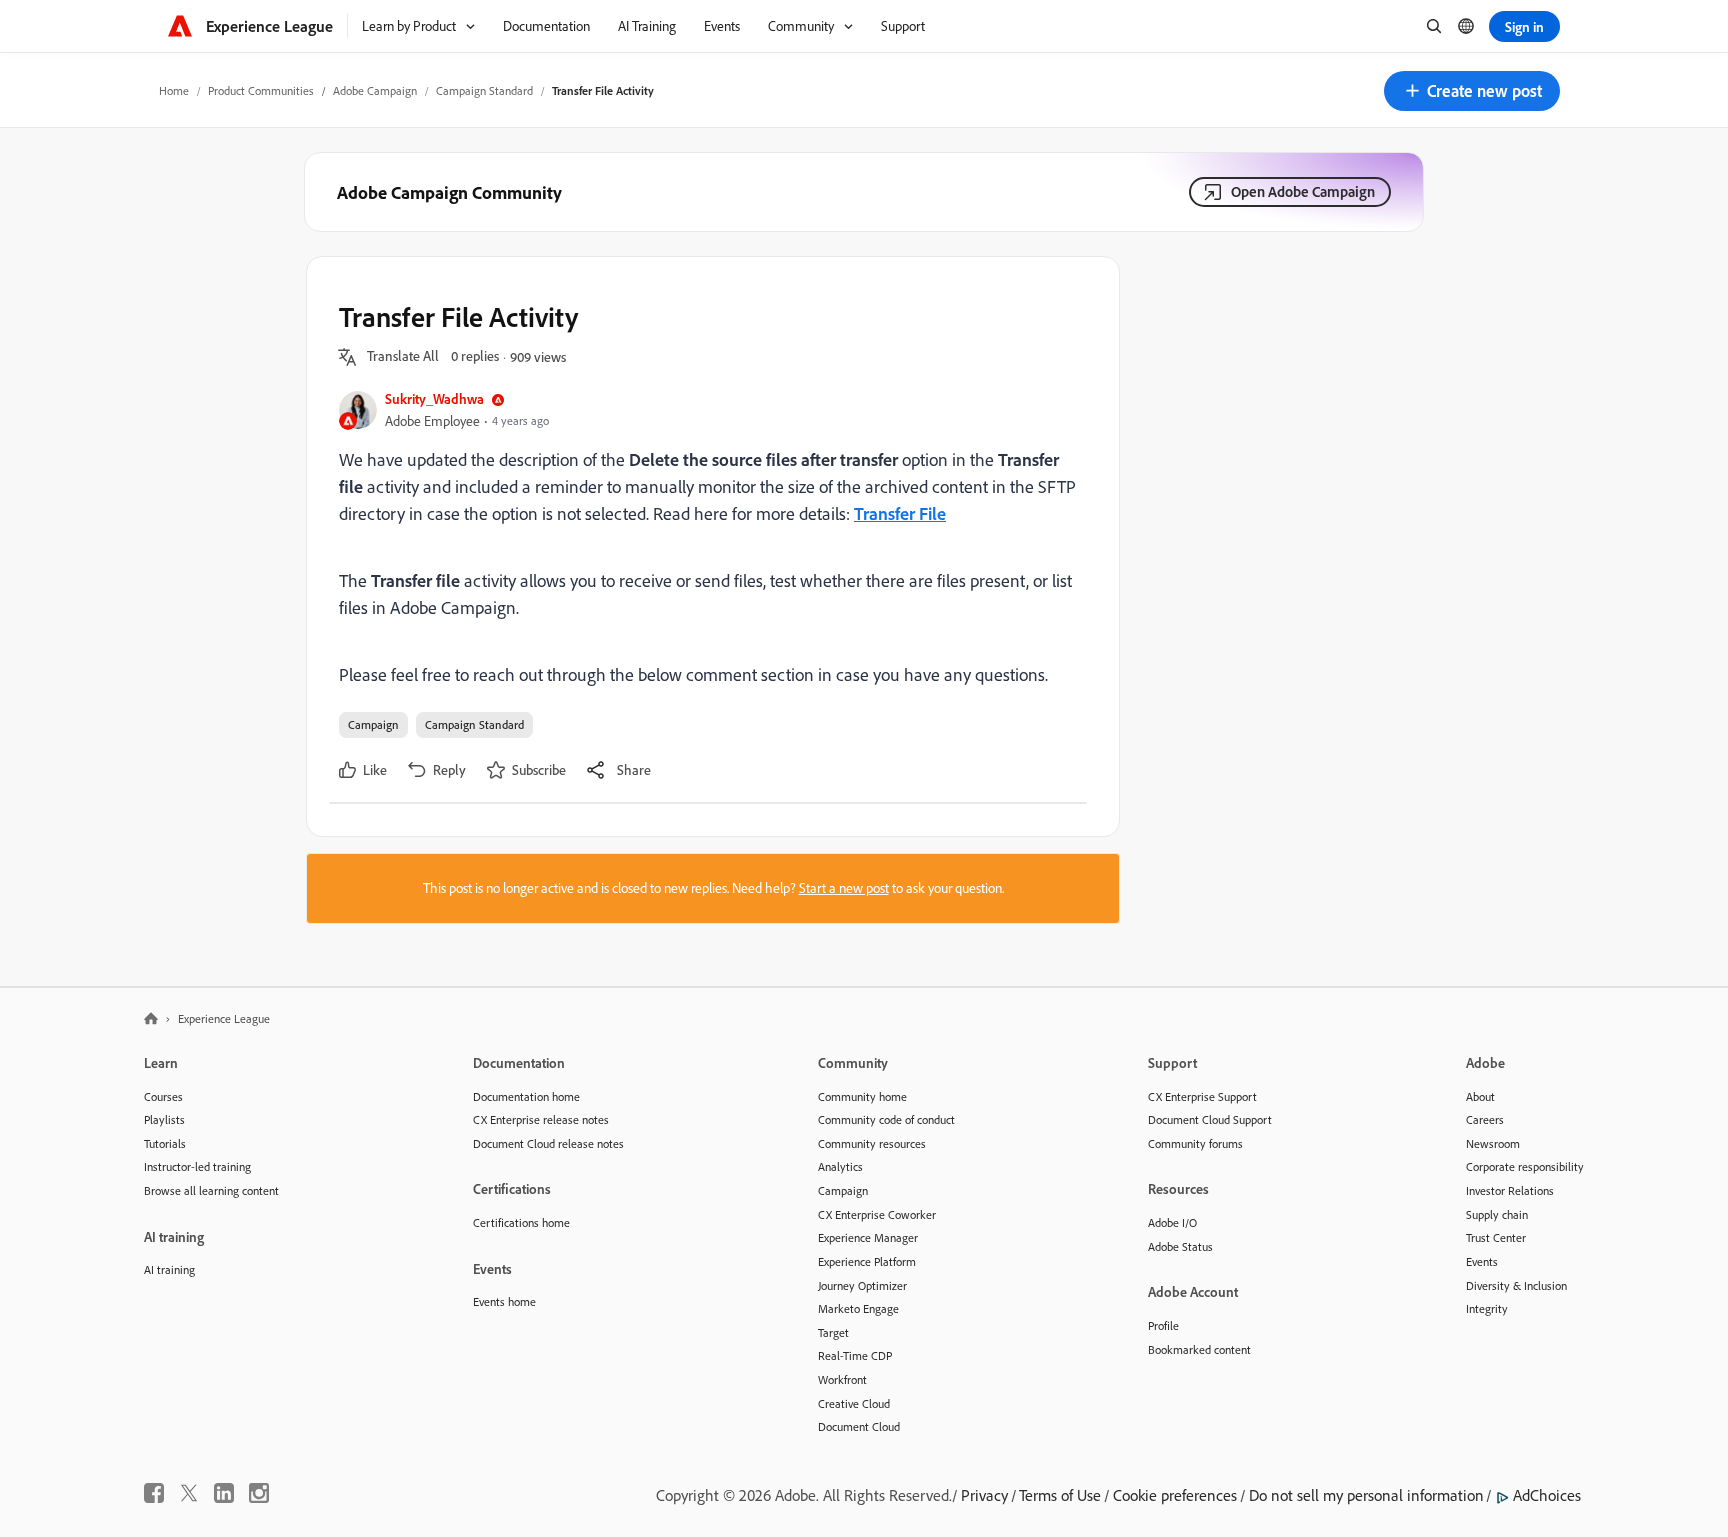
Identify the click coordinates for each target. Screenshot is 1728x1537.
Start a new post (844, 888)
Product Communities (261, 90)
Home (174, 90)
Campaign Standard (484, 90)
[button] (1472, 91)
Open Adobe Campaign (1303, 191)
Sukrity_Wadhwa (434, 398)
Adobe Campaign (375, 90)
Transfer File (900, 513)
